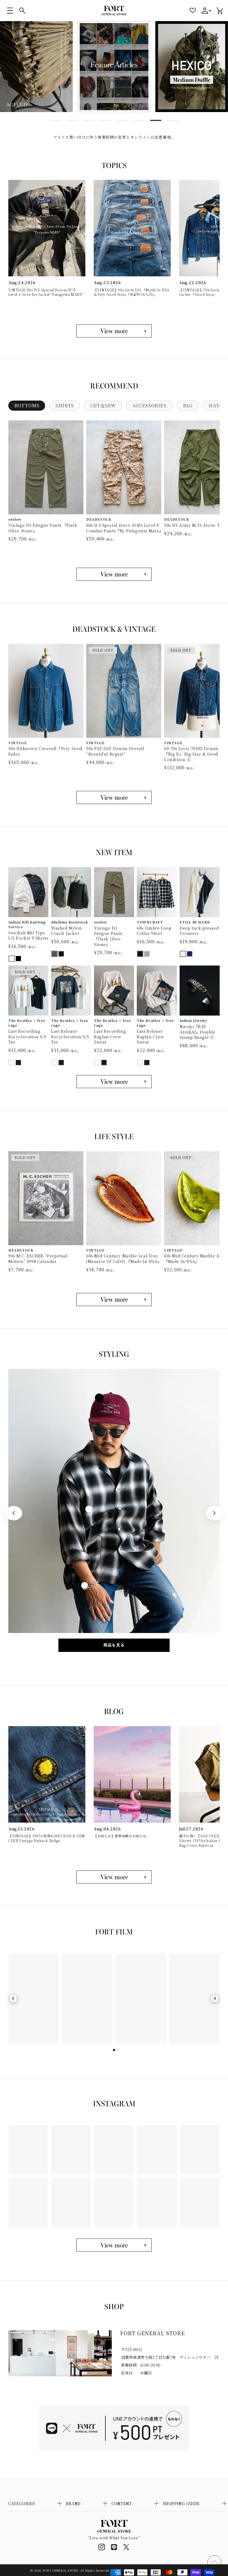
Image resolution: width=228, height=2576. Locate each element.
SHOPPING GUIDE (181, 2503)
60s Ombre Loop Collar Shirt (154, 931)
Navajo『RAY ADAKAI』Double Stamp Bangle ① (198, 1032)
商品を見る (114, 1645)
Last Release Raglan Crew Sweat (150, 1037)
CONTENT (122, 2503)
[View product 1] (99, 1398)
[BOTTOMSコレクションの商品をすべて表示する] (114, 574)
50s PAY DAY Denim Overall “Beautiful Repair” (115, 751)
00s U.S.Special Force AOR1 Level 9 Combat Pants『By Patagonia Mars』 (124, 528)
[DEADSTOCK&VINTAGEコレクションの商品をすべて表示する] (114, 797)
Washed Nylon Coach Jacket (66, 931)
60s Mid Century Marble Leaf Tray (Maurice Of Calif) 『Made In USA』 (124, 1259)
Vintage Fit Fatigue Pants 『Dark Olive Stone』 (43, 528)
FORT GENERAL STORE (60, 2570)
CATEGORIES (22, 2503)
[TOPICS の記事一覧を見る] (114, 331)
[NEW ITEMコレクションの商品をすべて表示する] (114, 1082)
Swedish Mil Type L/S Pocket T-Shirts (28, 936)
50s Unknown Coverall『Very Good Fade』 (45, 751)
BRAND (73, 2503)
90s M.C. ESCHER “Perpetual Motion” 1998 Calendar (38, 1259)
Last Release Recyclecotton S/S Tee (70, 1037)
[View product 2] (89, 1509)
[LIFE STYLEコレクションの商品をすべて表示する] (114, 1300)
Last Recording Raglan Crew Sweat (110, 1037)
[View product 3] (85, 1585)
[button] (10, 11)
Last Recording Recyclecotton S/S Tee (27, 1037)
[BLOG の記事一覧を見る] (114, 1877)
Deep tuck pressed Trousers (199, 931)
